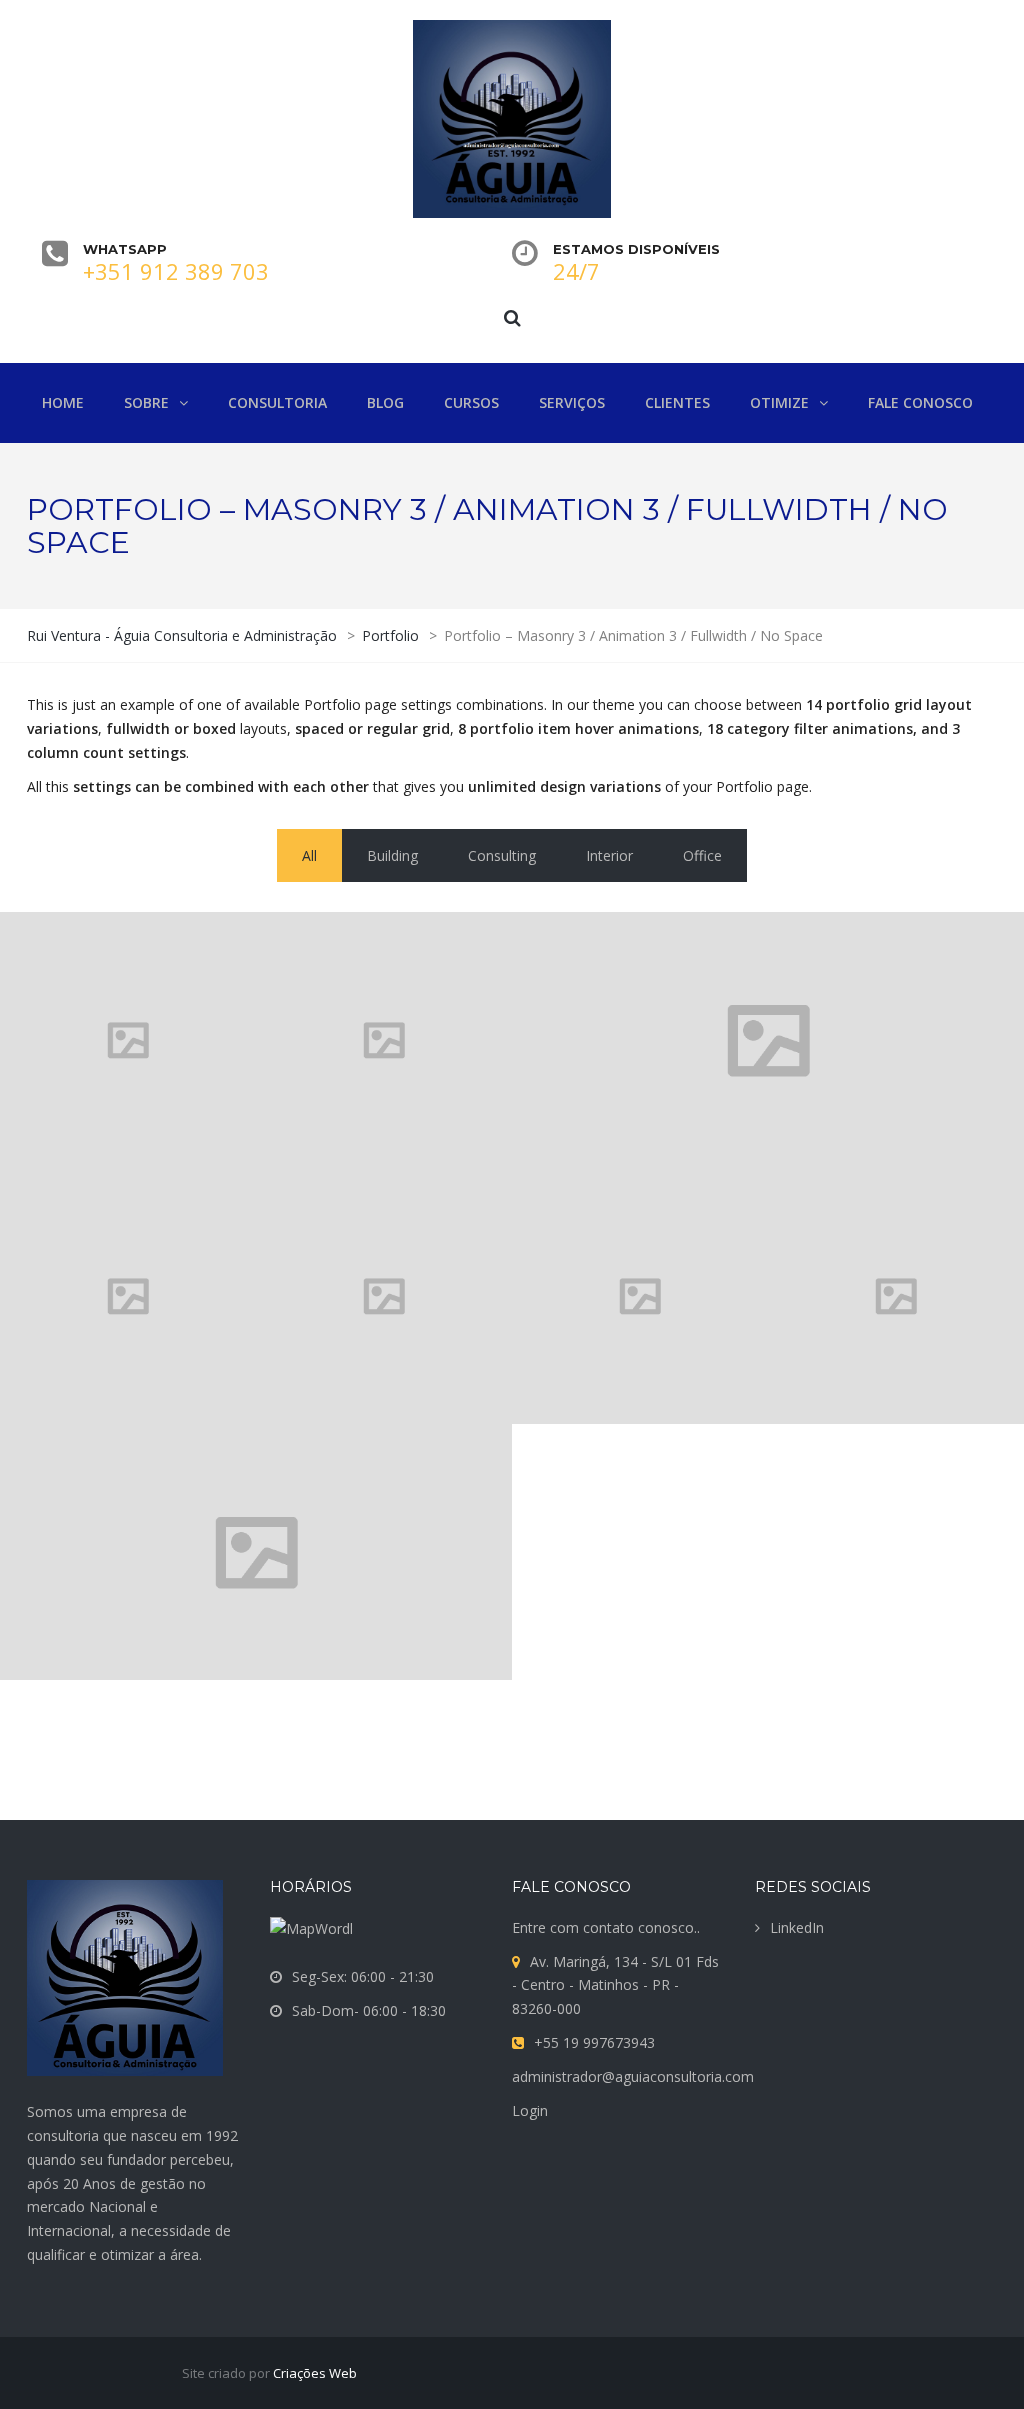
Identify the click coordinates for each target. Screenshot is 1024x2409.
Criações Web (315, 2373)
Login (530, 2110)
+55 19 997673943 (594, 2042)
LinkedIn (797, 1927)
